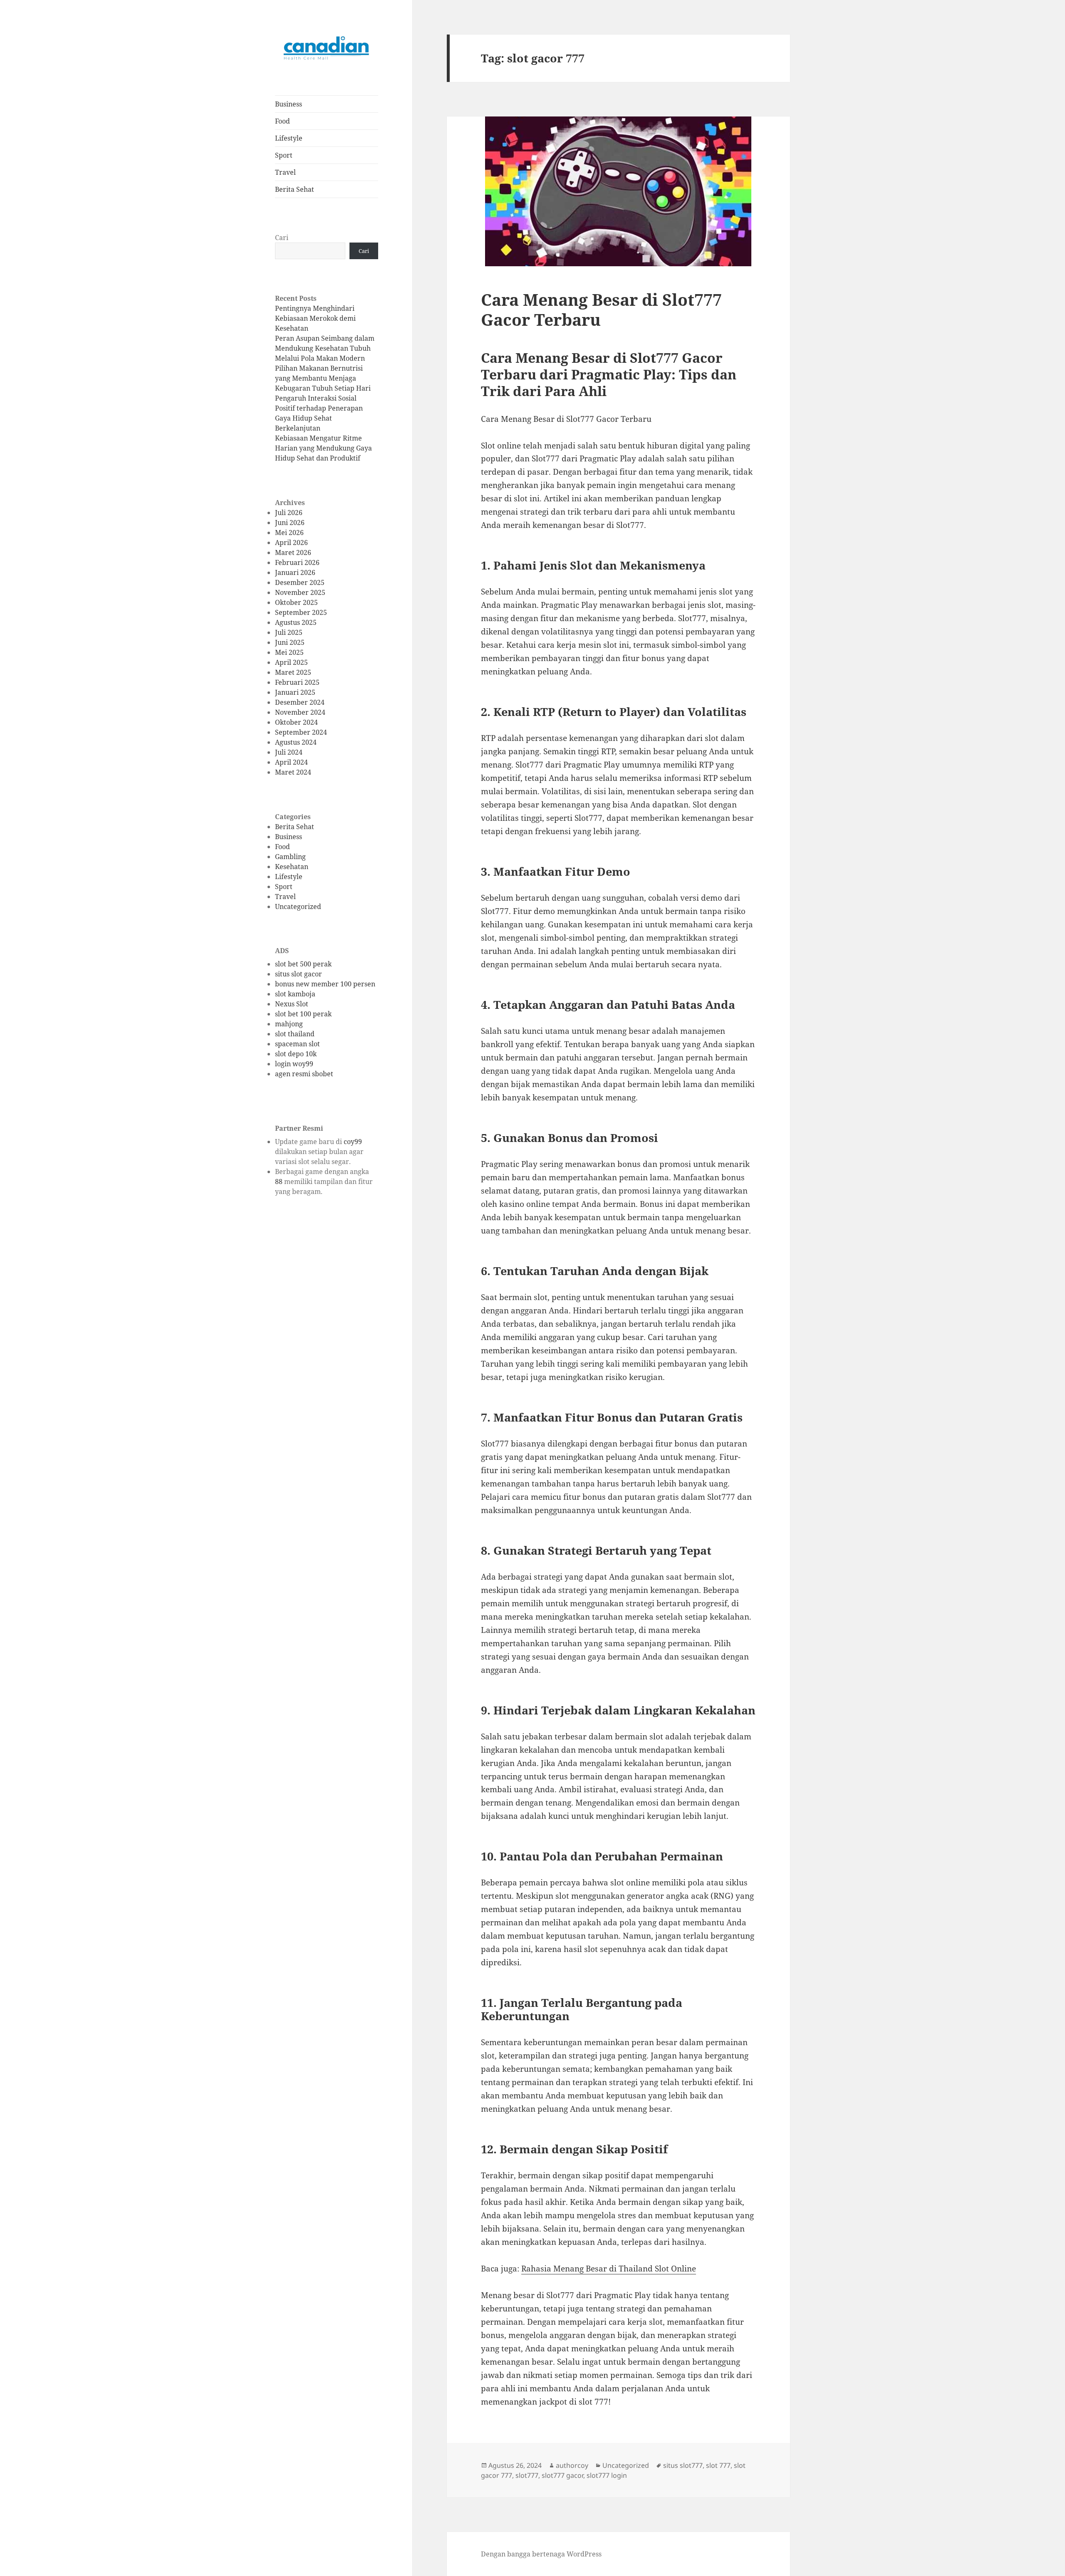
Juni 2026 (290, 523)
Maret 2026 (293, 552)
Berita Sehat (295, 189)
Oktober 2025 (296, 602)
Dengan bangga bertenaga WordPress (541, 2554)
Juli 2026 (289, 513)
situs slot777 (683, 2465)
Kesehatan (292, 867)
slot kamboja (295, 994)
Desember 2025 (300, 582)
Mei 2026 (289, 533)
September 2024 (301, 732)
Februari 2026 (297, 562)
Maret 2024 (293, 772)
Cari (282, 238)
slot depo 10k (296, 1054)
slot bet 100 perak (303, 1014)
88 (279, 1181)
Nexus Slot (292, 1004)
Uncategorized (298, 907)
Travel (285, 172)
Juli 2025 (289, 632)
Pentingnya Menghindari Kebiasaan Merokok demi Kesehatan (315, 318)
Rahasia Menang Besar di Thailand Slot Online (609, 2269)
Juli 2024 (289, 752)
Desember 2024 (300, 702)
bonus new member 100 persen (325, 984)
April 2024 (291, 762)
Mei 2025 (289, 652)
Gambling (290, 857)
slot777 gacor (562, 2475)
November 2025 (300, 592)
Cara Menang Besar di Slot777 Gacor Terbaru (601, 309)
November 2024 (300, 712)
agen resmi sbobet (304, 1074)
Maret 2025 (293, 672)
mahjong (289, 1024)
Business (289, 104)
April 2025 (291, 662)
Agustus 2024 (296, 742)
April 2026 (291, 542)
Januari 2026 (295, 572)
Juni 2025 (290, 642)
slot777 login (607, 2475)
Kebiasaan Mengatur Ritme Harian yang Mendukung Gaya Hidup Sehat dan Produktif (323, 448)
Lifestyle (289, 138)
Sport (284, 155)
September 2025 (301, 612)
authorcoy (572, 2465)
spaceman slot (297, 1044)
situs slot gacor (298, 974)
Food (282, 121)
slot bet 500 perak (303, 964)
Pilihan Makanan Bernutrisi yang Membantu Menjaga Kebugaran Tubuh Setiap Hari (323, 378)
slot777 (527, 2475)
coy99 (353, 1142)
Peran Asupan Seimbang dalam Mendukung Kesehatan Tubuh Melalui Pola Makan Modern (325, 348)
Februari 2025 (297, 682)
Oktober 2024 (296, 722)
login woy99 (294, 1064)
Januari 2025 (295, 692)
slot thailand (295, 1034)
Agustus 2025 (296, 622)
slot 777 (718, 2465)
